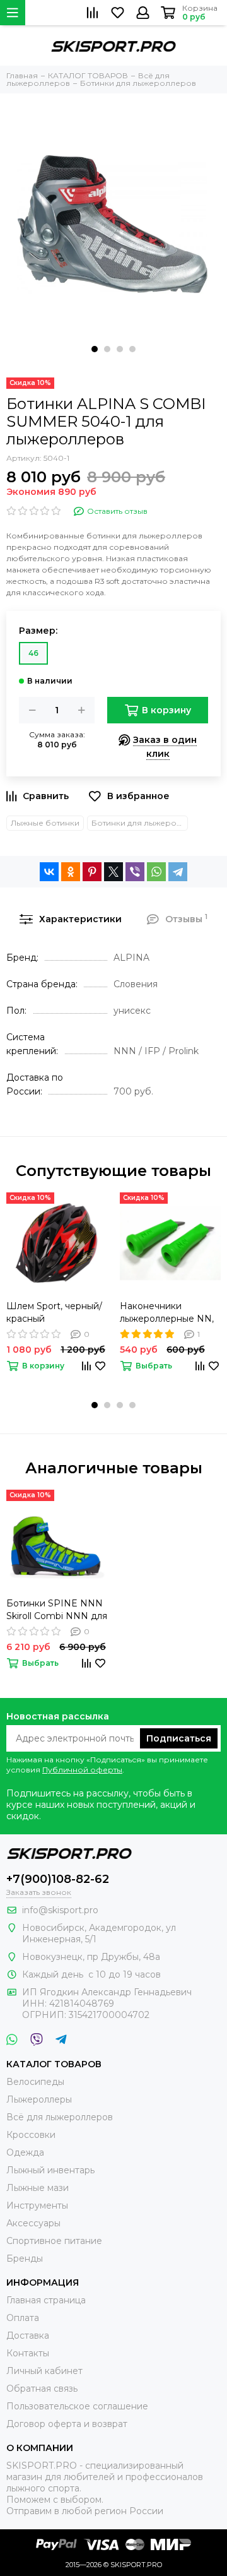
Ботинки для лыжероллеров (140, 823)
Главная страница (46, 2300)
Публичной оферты (82, 1770)
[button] (95, 349)
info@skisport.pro (60, 1910)
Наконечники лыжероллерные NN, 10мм (167, 1313)
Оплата (23, 2318)
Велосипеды (35, 2082)
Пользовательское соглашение (77, 2406)
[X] (113, 872)
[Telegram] (178, 872)
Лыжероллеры (39, 2099)
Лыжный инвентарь (50, 2170)
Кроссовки (31, 2135)
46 (33, 653)
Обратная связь (42, 2389)
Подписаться (179, 1738)
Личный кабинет (44, 2371)
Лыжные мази (38, 2188)
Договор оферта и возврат (67, 2424)
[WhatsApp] (156, 872)
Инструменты (37, 2205)
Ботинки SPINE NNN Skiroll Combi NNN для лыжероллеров (57, 1610)
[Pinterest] (92, 872)
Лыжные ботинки (45, 823)
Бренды (25, 2258)
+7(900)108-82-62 (58, 1879)
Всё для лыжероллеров (60, 2117)
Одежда (25, 2152)
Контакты (28, 2353)
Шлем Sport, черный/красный (54, 1312)
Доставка (28, 2336)
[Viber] (135, 872)
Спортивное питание (54, 2241)
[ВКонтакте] (49, 872)
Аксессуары (33, 2223)
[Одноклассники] (71, 872)
